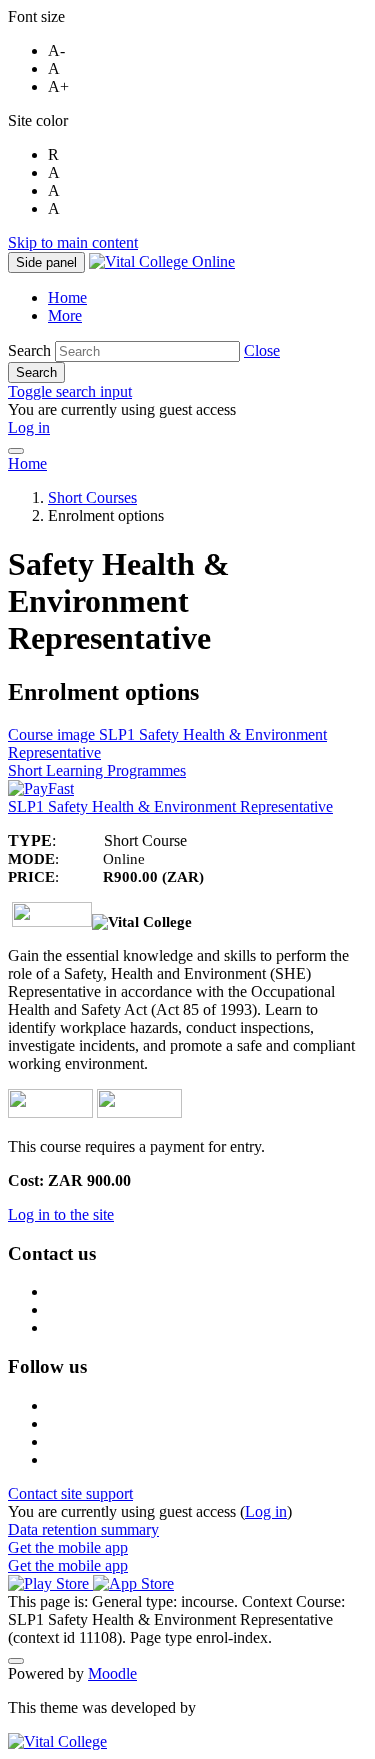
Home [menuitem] (67, 297)
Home (27, 463)
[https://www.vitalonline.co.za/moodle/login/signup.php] (139, 1112)
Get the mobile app (68, 1547)
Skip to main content (73, 242)
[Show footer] (16, 1661)
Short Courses (92, 497)
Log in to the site (61, 1214)
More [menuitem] (65, 315)
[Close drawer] (16, 451)
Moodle (112, 1673)
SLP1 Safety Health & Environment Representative (170, 806)
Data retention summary (83, 1529)
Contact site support (70, 1493)
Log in (29, 427)
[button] (262, 350)
